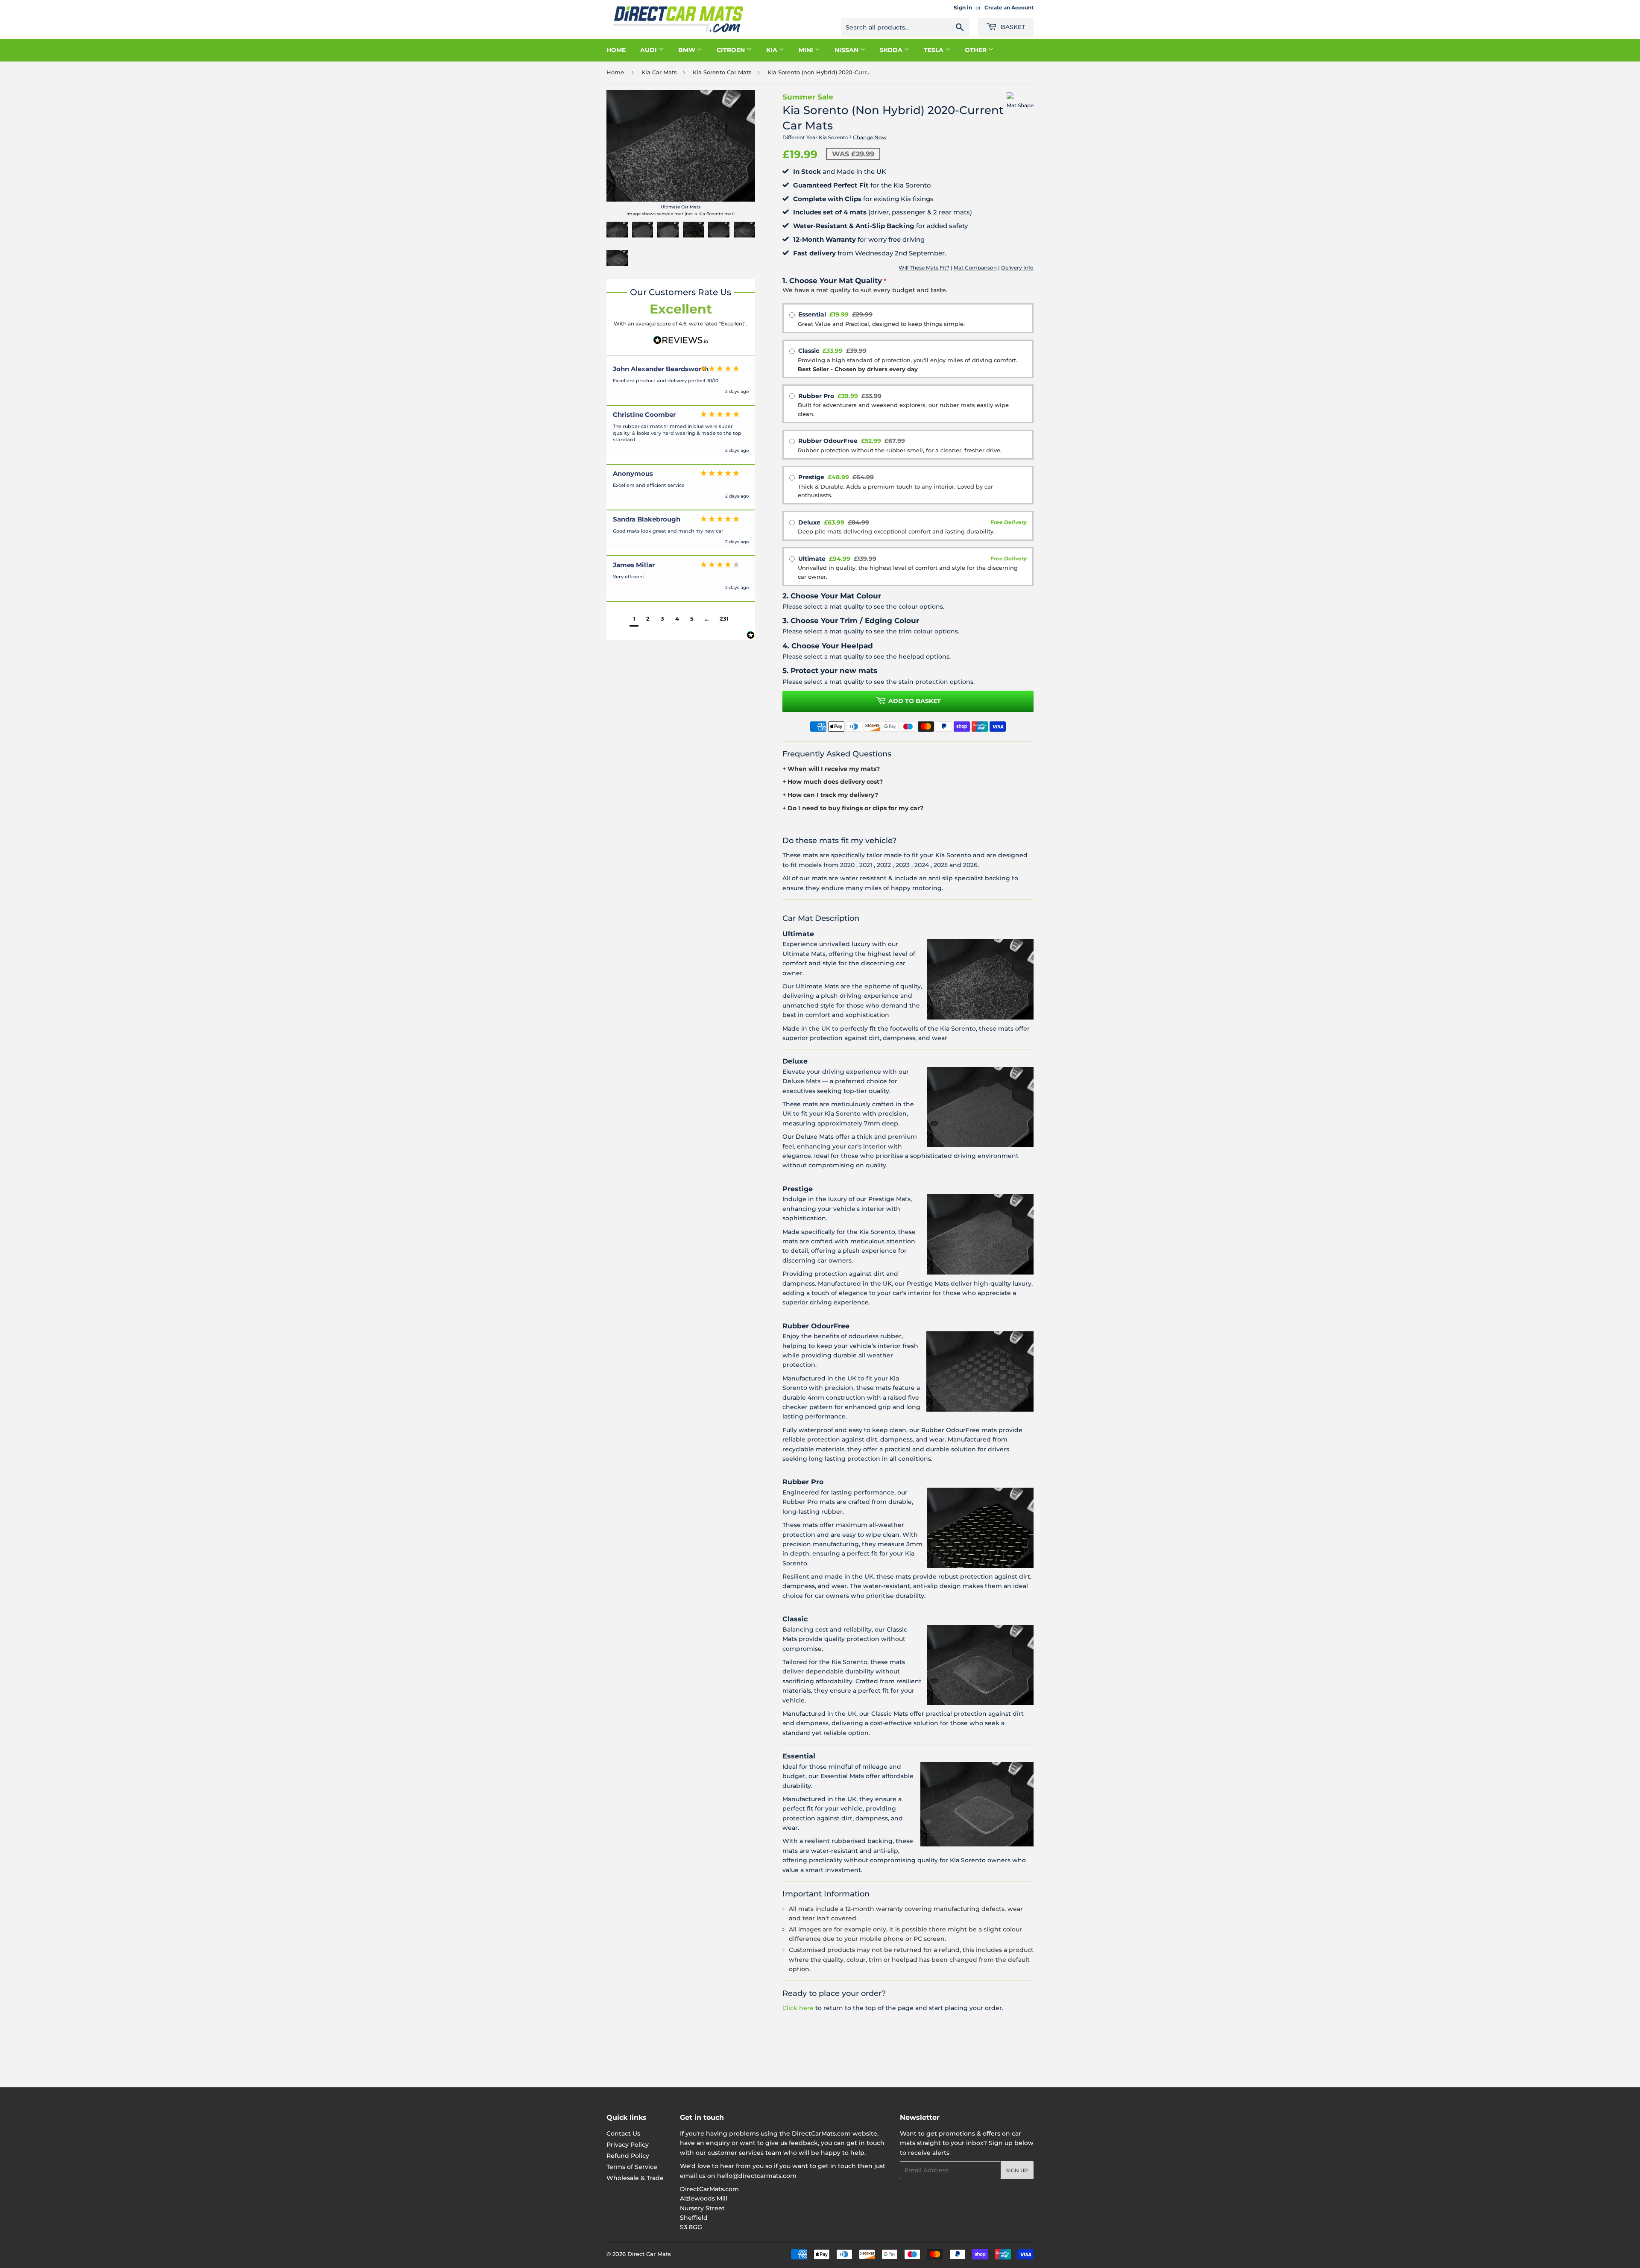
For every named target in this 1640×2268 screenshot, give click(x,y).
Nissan (847, 50)
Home (616, 50)
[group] (681, 383)
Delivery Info (1017, 268)
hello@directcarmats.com (757, 2176)
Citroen (732, 50)
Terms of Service (632, 2167)
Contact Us (623, 2133)
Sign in (963, 7)
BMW (688, 50)
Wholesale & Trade (635, 2178)
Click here (798, 2008)
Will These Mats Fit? (924, 268)
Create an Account (1009, 7)
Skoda (892, 50)
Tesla (934, 50)
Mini (807, 50)
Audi (649, 50)
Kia (773, 50)
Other (977, 50)
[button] (634, 620)
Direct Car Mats (649, 2254)
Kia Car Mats (659, 72)
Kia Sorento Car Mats (722, 72)
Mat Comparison (975, 268)
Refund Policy (628, 2156)
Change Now (870, 137)
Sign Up (1017, 2170)
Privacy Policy (628, 2145)
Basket (1012, 27)
